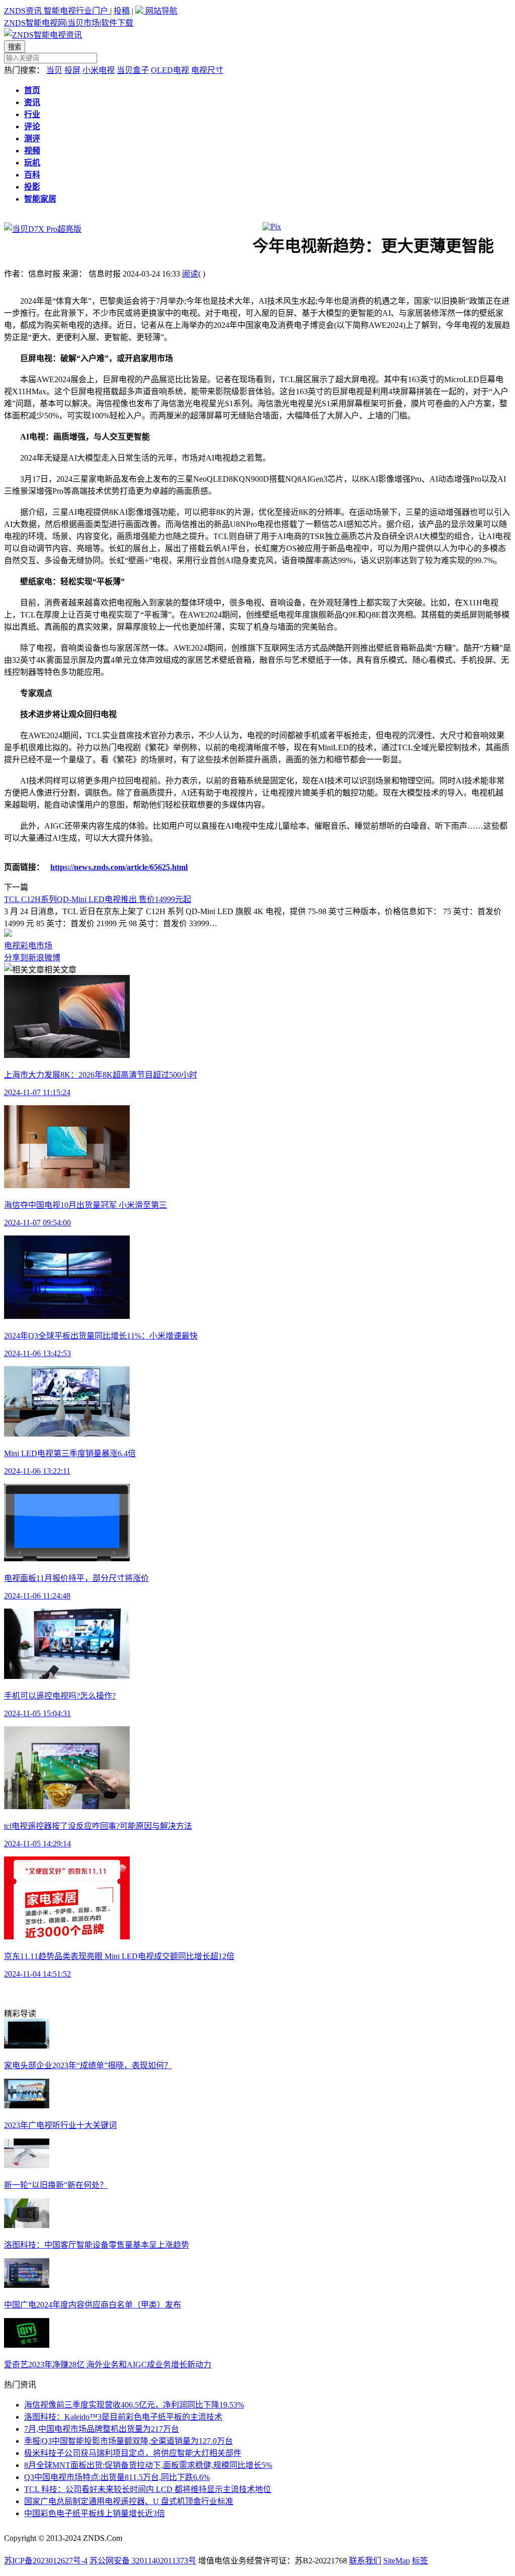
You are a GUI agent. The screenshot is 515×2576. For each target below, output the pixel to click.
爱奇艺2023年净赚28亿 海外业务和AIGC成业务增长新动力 (108, 2365)
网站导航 (160, 11)
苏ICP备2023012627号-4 (46, 2561)
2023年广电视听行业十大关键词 (60, 2125)
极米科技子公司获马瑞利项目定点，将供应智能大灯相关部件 (133, 2453)
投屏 (72, 70)
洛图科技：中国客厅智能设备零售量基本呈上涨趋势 (97, 2245)
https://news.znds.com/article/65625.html (119, 867)
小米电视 (99, 70)
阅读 (190, 274)
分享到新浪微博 (32, 958)
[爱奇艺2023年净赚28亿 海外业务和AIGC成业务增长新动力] (27, 2345)
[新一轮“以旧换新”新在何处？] (27, 2165)
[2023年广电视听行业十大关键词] (27, 2106)
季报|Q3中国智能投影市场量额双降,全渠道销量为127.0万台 (128, 2441)
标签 (420, 2561)
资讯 (32, 102)
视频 (32, 151)
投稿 (122, 11)
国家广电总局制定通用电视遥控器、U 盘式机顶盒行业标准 (129, 2501)
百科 (32, 175)
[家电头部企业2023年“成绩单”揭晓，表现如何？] (27, 2046)
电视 (12, 946)
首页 (32, 90)
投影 (32, 187)
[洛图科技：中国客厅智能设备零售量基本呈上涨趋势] (27, 2225)
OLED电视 (170, 70)
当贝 (54, 70)
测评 (32, 139)
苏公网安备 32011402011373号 (143, 2561)
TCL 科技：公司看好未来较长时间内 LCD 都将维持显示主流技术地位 (148, 2489)
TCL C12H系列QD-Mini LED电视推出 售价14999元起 (98, 899)
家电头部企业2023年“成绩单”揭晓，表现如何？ (88, 2065)
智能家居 (40, 199)
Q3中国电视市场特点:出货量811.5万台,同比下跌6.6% (117, 2477)
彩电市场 (36, 946)
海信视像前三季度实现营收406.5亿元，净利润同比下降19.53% (134, 2405)
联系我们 (365, 2561)
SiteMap (397, 2561)
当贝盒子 (133, 70)
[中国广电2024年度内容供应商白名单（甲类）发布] (27, 2285)
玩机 (32, 163)
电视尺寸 (207, 70)
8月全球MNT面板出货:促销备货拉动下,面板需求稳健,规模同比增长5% (148, 2465)
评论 (32, 126)
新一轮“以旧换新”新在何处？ (56, 2185)
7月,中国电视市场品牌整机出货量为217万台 (102, 2429)
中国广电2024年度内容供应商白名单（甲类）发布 (93, 2305)
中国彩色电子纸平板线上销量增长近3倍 (95, 2513)
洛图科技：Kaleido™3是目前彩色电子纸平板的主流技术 (123, 2417)
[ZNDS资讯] (43, 35)
